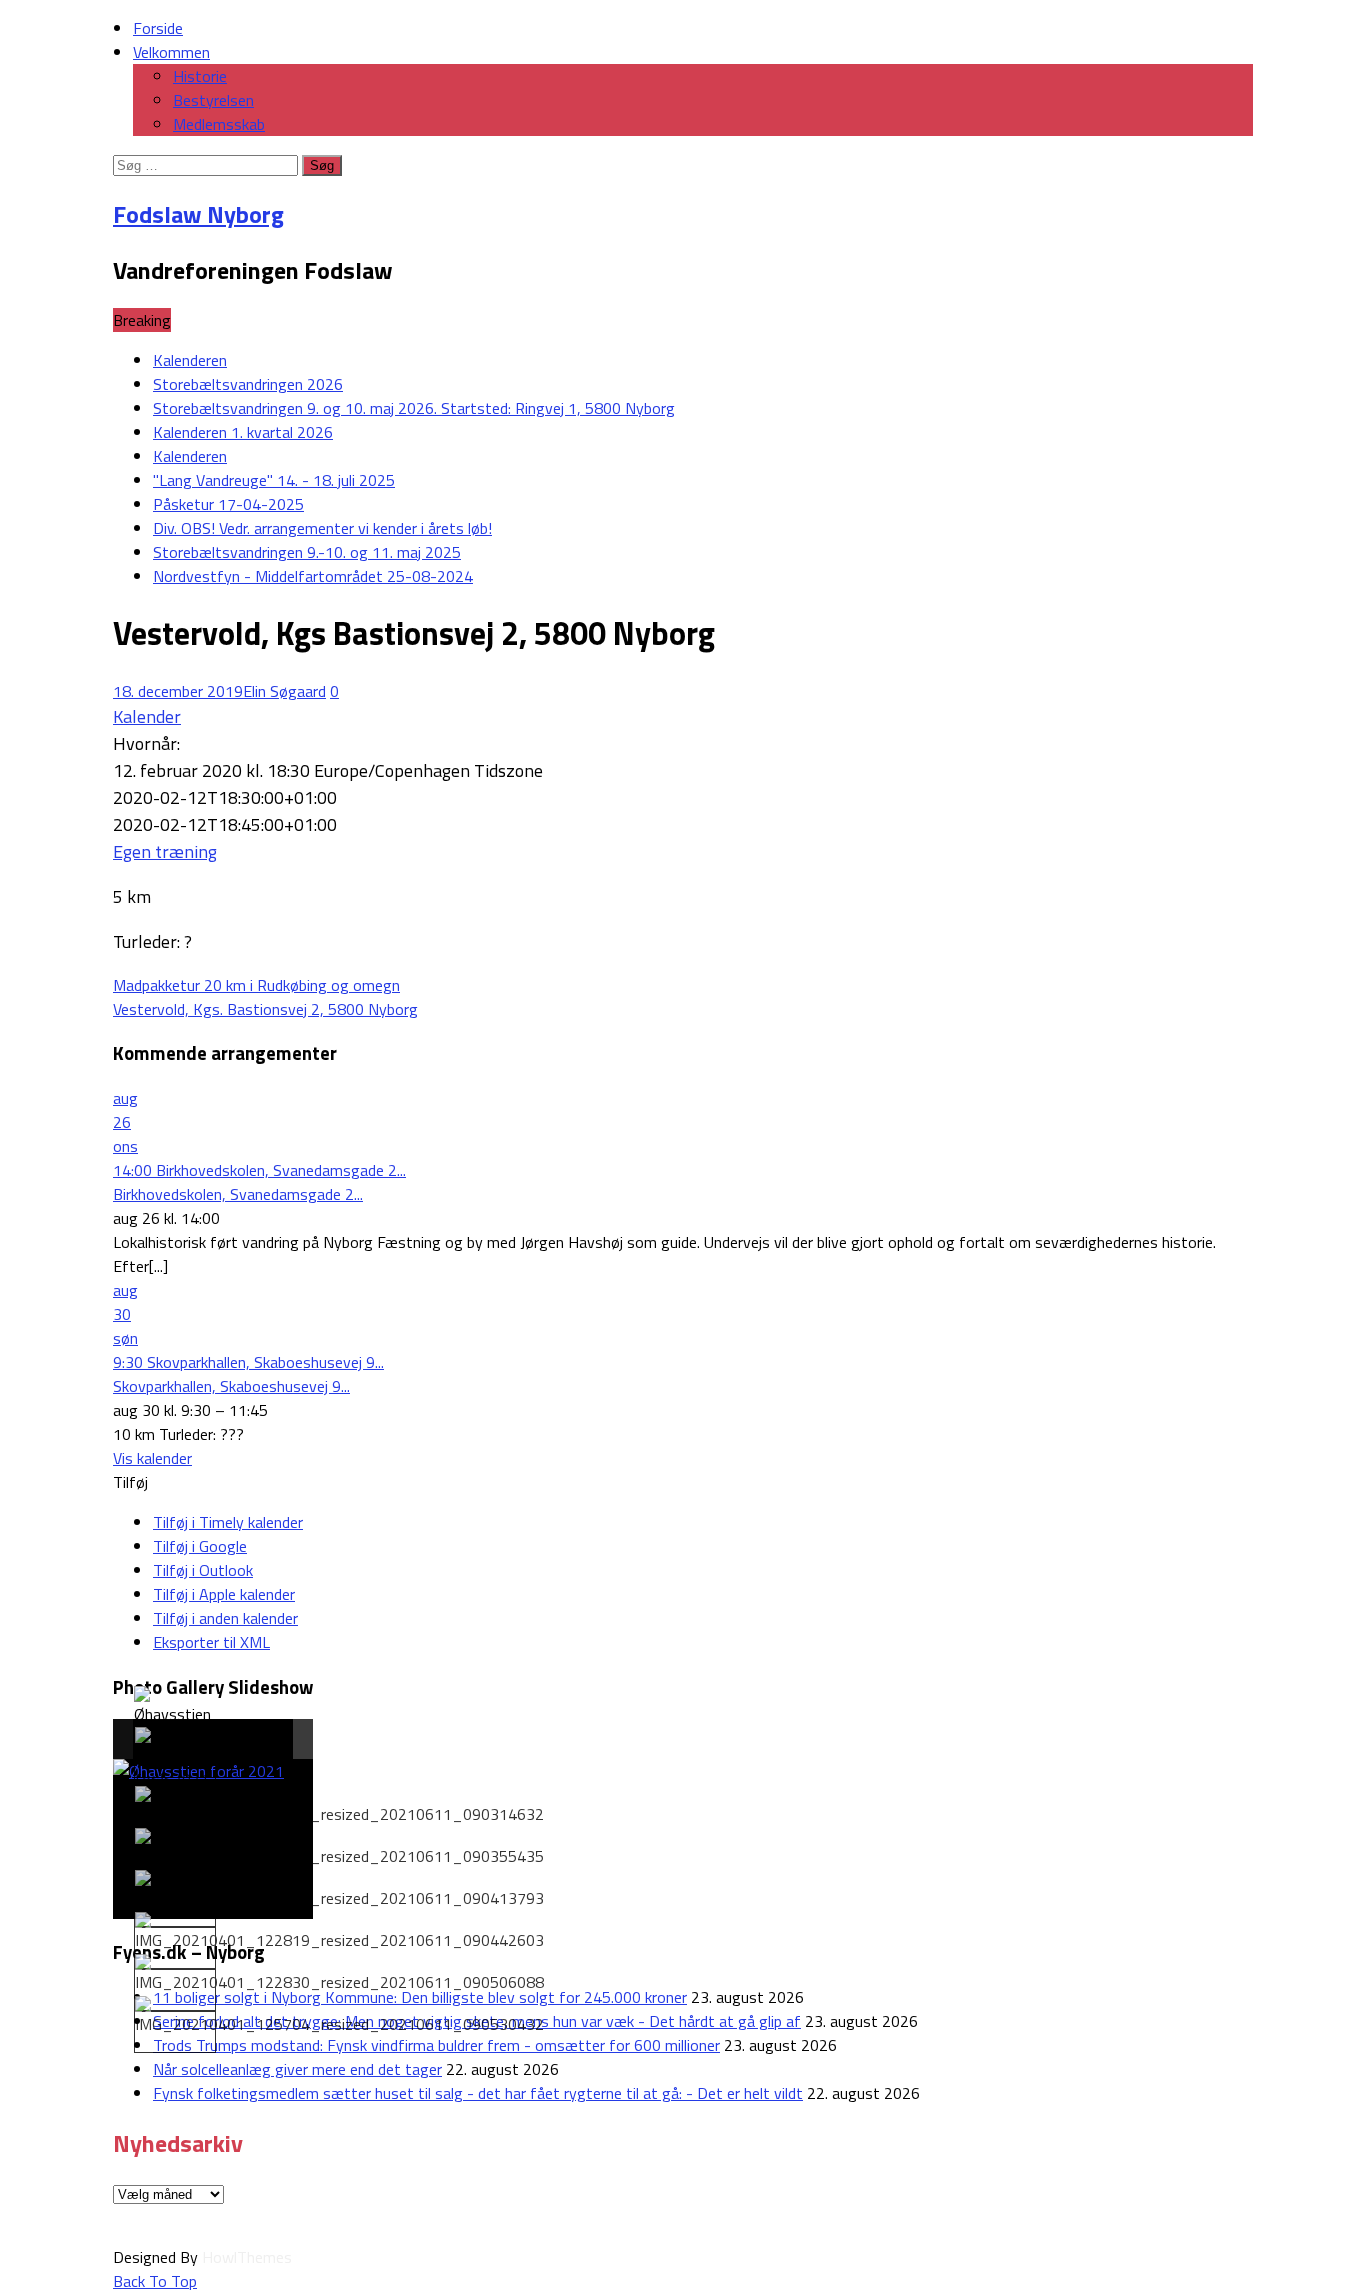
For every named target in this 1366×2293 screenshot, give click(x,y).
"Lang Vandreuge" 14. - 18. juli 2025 (274, 480)
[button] (130, 1482)
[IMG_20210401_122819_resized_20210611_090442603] (339, 1932)
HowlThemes (247, 2257)
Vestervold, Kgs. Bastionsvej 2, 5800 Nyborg (265, 1009)
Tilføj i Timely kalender (228, 1522)
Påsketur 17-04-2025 (228, 504)
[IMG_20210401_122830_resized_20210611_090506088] (339, 1974)
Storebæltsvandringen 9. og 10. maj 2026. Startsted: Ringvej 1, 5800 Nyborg (414, 408)
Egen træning (165, 851)
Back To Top (155, 2281)
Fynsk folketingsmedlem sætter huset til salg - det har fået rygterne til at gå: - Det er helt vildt (478, 2093)
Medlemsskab (219, 124)
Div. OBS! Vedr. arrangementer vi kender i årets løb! (322, 528)
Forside (158, 28)
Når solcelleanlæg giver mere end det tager (297, 2069)
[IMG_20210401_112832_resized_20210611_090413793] (339, 1890)
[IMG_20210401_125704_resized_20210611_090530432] (339, 2016)
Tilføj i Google (200, 1546)
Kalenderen (190, 360)
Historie (200, 76)
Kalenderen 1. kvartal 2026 (243, 432)
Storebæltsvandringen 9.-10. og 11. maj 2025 (307, 552)
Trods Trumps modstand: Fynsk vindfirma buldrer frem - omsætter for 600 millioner (436, 2045)
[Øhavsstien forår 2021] (174, 1718)
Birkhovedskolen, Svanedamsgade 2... (238, 1194)
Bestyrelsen (213, 100)
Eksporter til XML (211, 1642)
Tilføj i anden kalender (225, 1618)
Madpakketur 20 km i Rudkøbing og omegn (256, 985)
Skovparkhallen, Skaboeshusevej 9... (231, 1386)
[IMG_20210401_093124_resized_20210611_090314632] (339, 1806)
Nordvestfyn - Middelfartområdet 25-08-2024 (313, 576)
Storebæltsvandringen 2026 (248, 384)
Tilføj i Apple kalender (224, 1594)
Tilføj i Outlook (203, 1570)
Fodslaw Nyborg (198, 214)
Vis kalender (152, 1458)
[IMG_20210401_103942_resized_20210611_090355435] (339, 1848)
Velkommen (171, 52)
